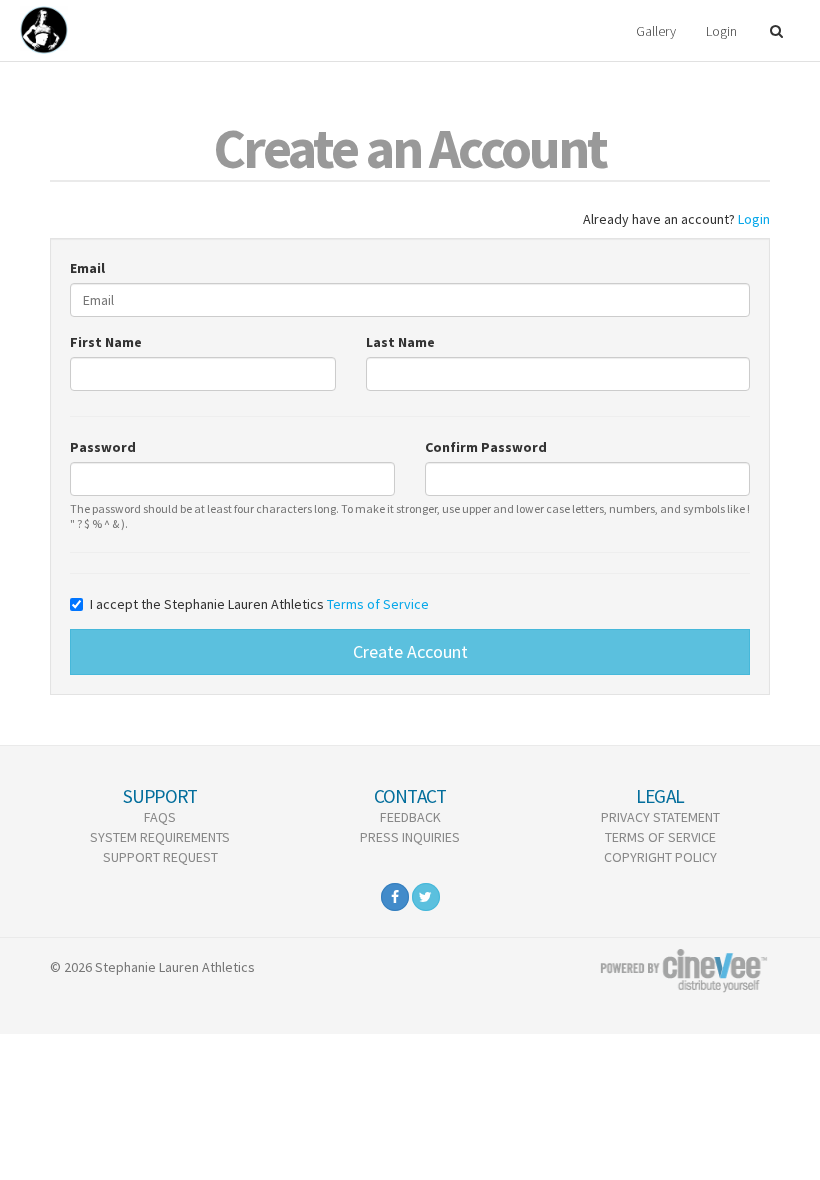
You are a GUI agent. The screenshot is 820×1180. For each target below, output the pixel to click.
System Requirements (160, 837)
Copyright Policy (660, 857)
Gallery (656, 31)
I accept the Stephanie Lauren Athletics (259, 604)
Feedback (410, 817)
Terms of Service (378, 604)
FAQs (160, 817)
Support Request (160, 857)
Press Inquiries (410, 837)
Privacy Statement (660, 817)
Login (721, 31)
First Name (106, 342)
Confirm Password (486, 447)
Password (103, 447)
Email (87, 268)
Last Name (400, 342)
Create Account (410, 651)
